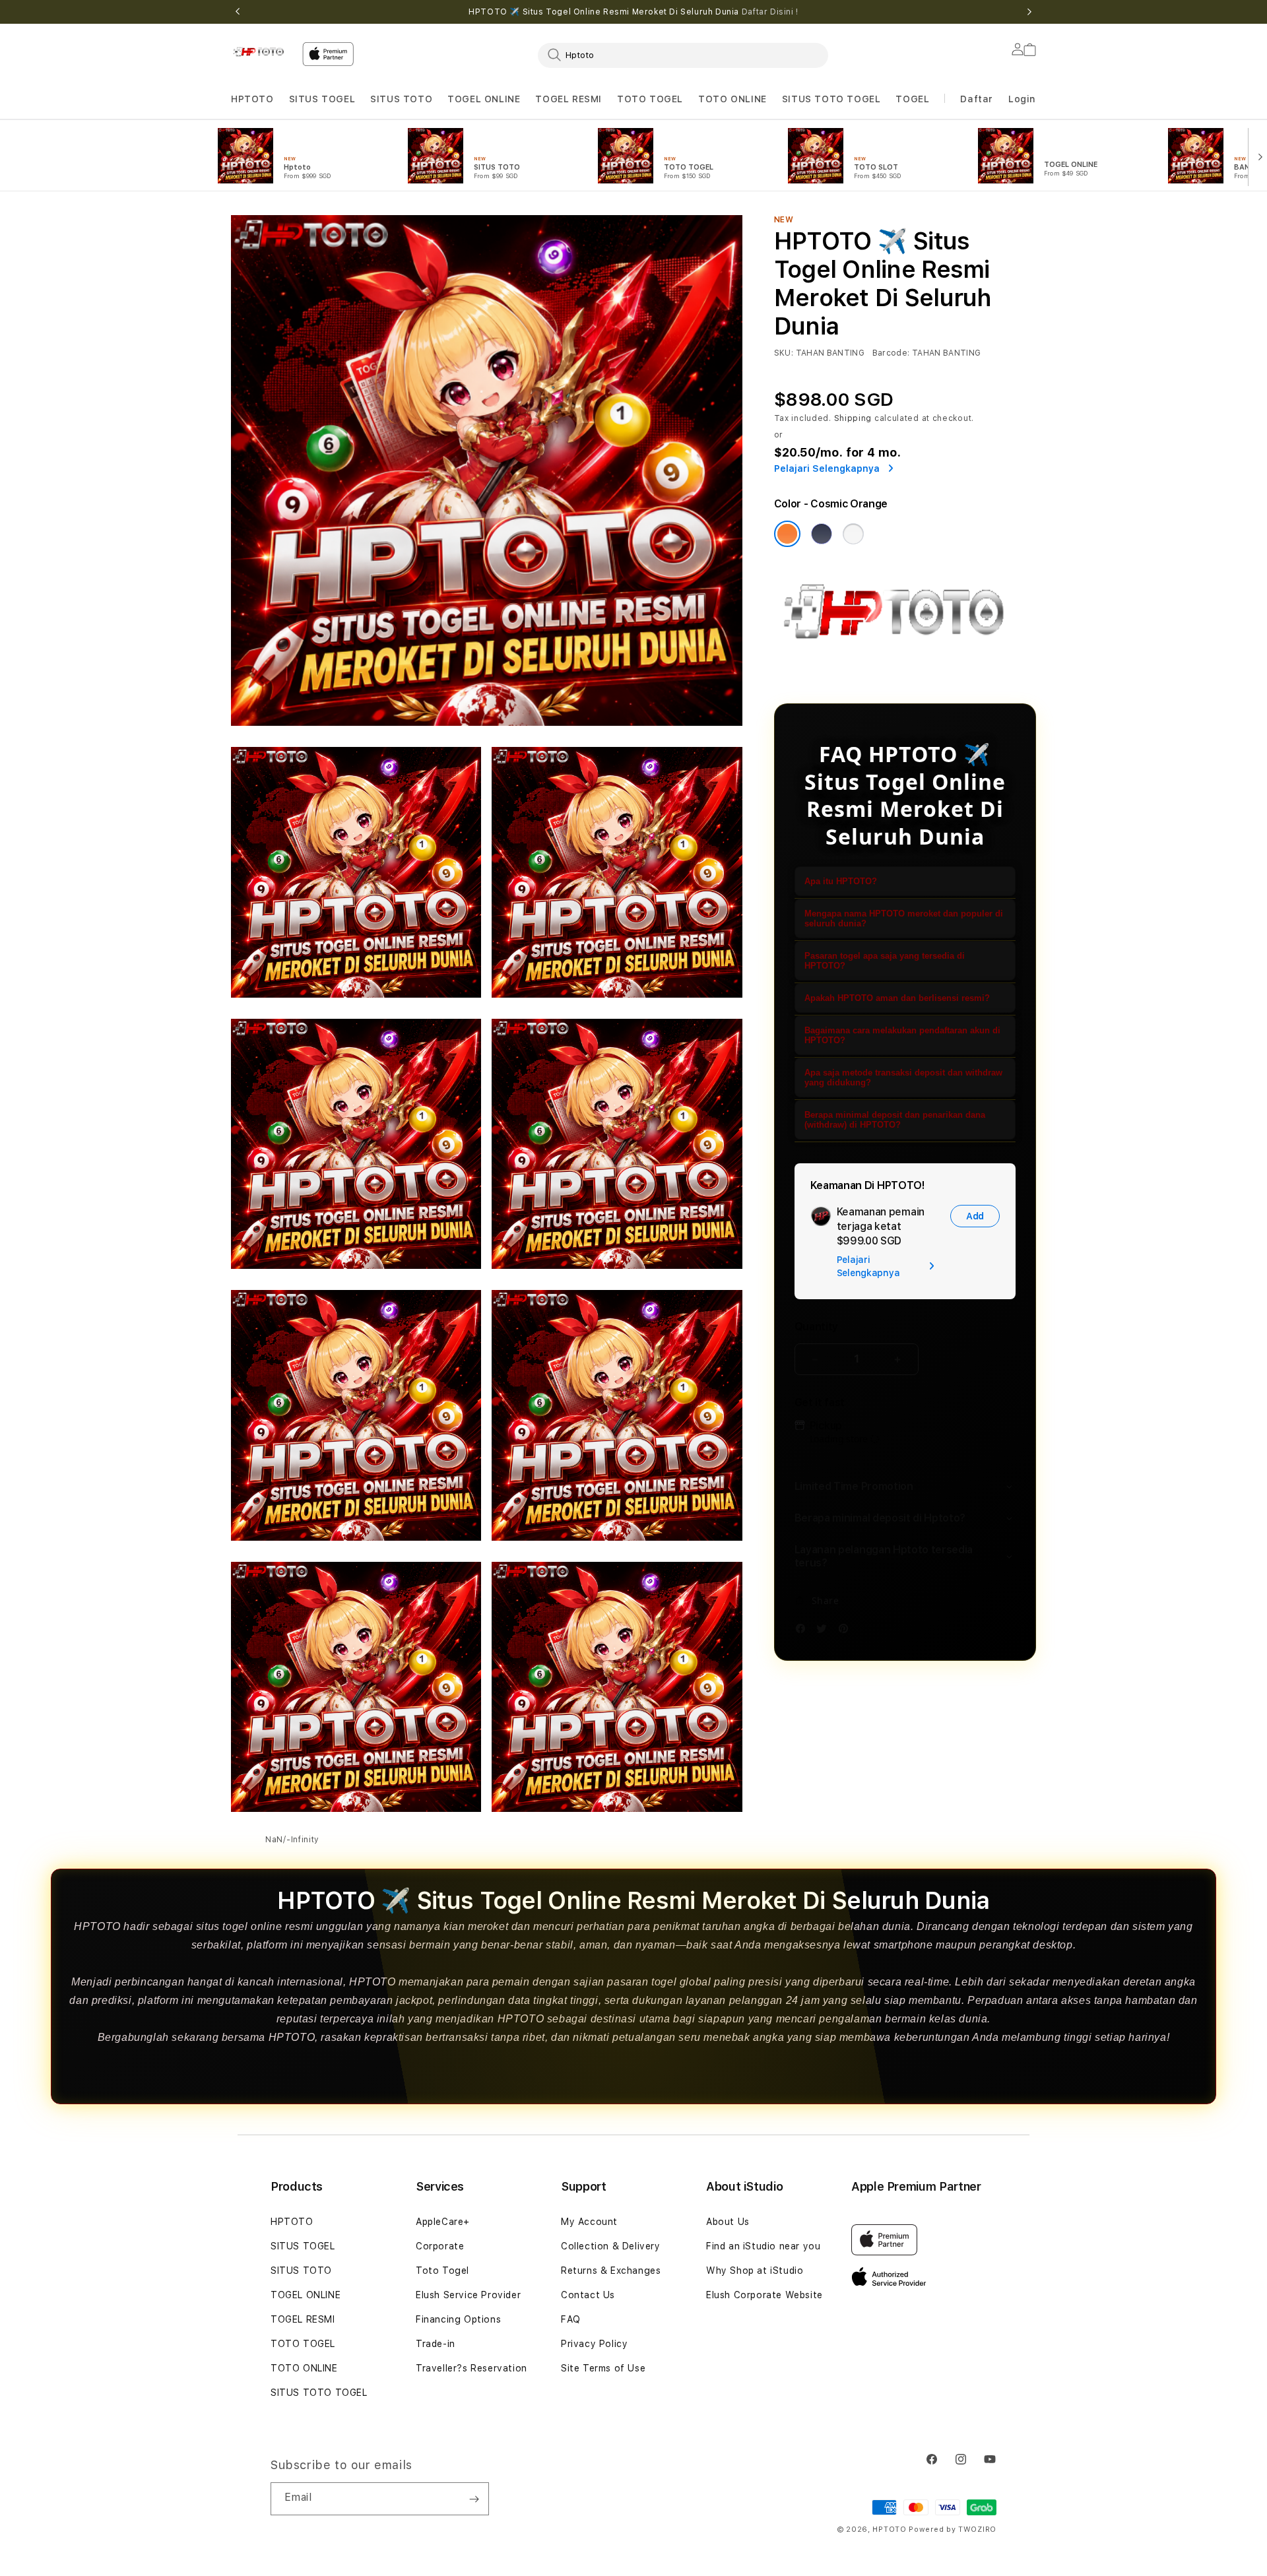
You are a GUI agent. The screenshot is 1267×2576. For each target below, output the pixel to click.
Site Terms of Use (603, 2368)
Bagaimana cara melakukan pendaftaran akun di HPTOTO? (902, 1035)
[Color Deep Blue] (822, 534)
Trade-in (436, 2344)
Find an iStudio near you (763, 2246)
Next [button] (1029, 12)
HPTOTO (252, 99)
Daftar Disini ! (770, 12)
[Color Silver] (853, 534)
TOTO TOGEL (303, 2344)
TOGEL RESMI (569, 99)
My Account (589, 2222)
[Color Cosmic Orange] (787, 534)
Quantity (816, 1327)
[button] (252, 99)
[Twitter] (825, 1631)
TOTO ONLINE (732, 99)
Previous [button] (238, 12)
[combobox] (683, 55)
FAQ (571, 2319)
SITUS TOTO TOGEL (831, 99)
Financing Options (458, 2319)
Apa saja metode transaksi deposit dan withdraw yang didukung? (903, 1078)
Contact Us (588, 2295)
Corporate (440, 2246)
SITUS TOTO (401, 99)
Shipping (853, 418)
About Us (728, 2222)
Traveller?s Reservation (471, 2368)
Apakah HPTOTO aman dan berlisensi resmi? (897, 998)
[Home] (261, 51)
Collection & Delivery (611, 2246)
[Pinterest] (847, 1631)
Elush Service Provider (468, 2295)
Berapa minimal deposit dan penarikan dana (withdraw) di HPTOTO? (895, 1120)
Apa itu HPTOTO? (841, 881)
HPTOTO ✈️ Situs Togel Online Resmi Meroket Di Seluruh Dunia (633, 12)
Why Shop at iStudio (755, 2270)
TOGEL (912, 99)
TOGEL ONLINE (484, 99)
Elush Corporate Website (764, 2295)
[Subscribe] (474, 2499)
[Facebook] (804, 1631)
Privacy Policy (594, 2344)
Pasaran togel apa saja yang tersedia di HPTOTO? (885, 961)
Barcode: (891, 353)
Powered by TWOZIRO (953, 2529)
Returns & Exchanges (611, 2270)
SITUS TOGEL (322, 99)
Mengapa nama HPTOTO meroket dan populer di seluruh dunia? (904, 918)
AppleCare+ (443, 2222)
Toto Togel (442, 2270)
